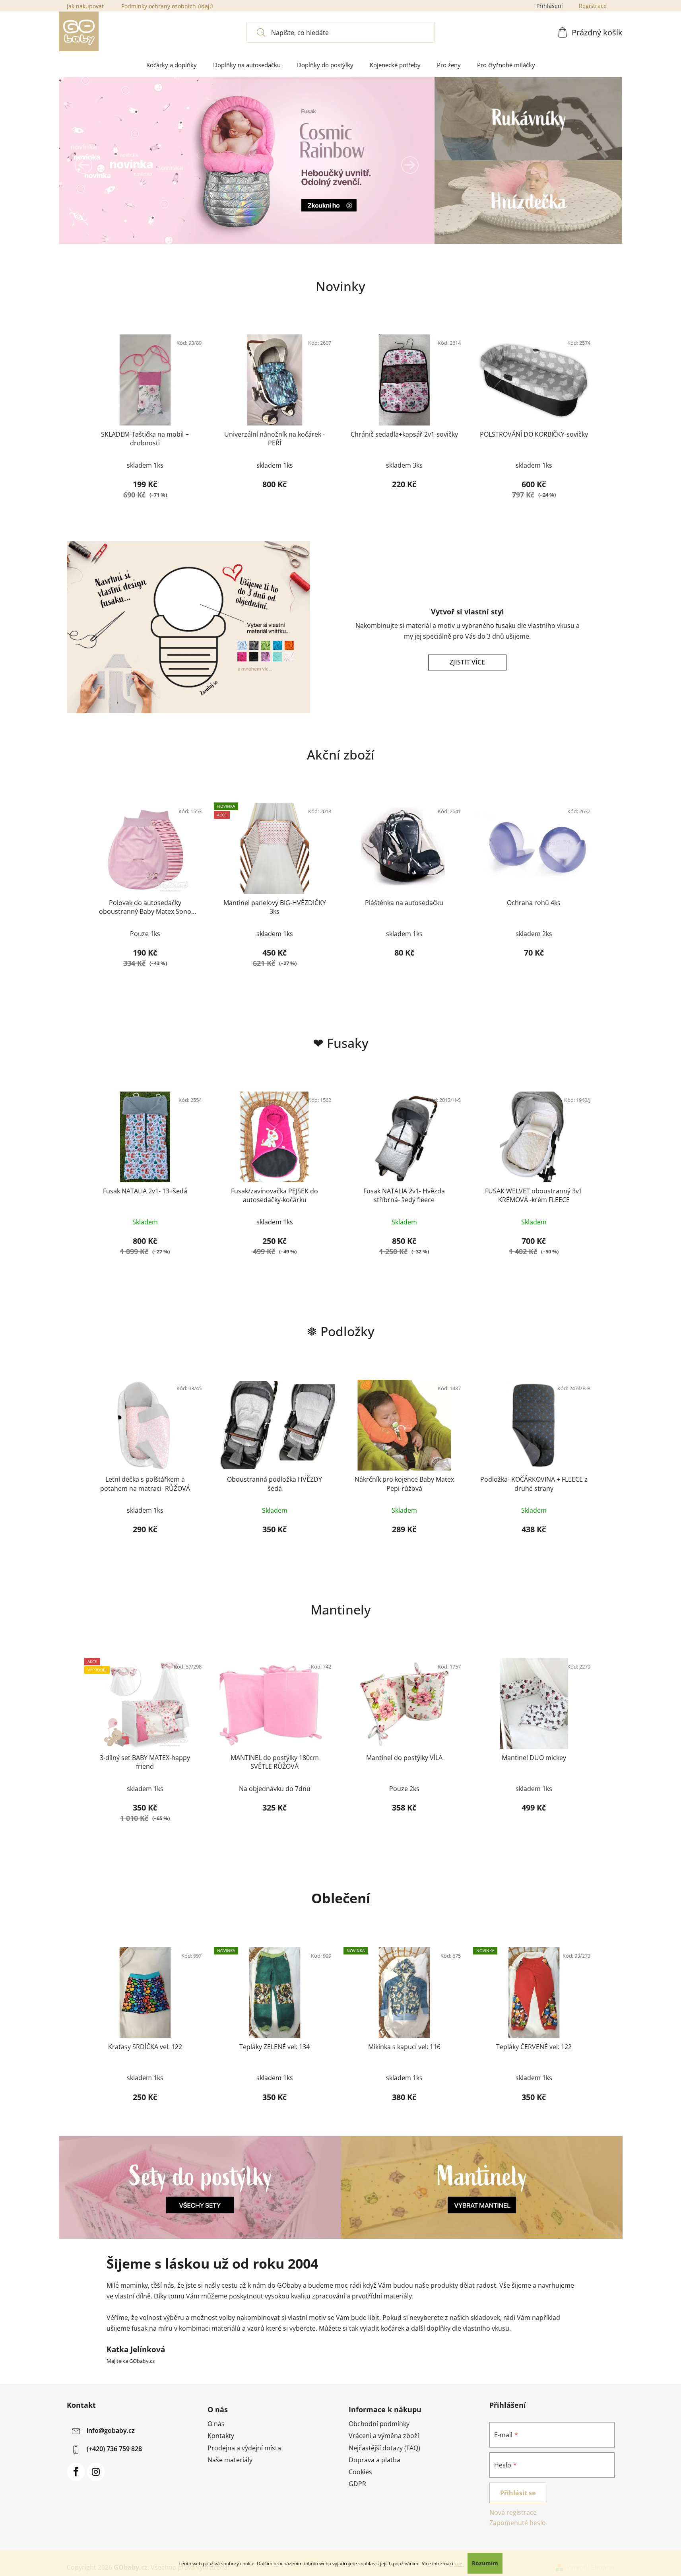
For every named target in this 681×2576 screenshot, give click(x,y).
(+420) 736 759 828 (114, 2449)
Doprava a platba (374, 2460)
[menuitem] (172, 65)
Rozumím (485, 2563)
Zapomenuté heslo (518, 2523)
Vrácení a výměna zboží (384, 2436)
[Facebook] (76, 2472)
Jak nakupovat (85, 6)
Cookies (360, 2472)
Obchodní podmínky (379, 2424)
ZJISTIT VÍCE (467, 662)
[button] (83, 165)
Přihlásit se (518, 2493)
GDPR (357, 2484)
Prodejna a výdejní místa (244, 2448)
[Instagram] (96, 2472)
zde (458, 2563)
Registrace (593, 6)
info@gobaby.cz (111, 2431)
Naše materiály (230, 2460)
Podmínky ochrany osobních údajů (167, 6)
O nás (216, 2424)
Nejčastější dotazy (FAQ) (384, 2448)
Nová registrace (513, 2512)
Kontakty (221, 2436)
